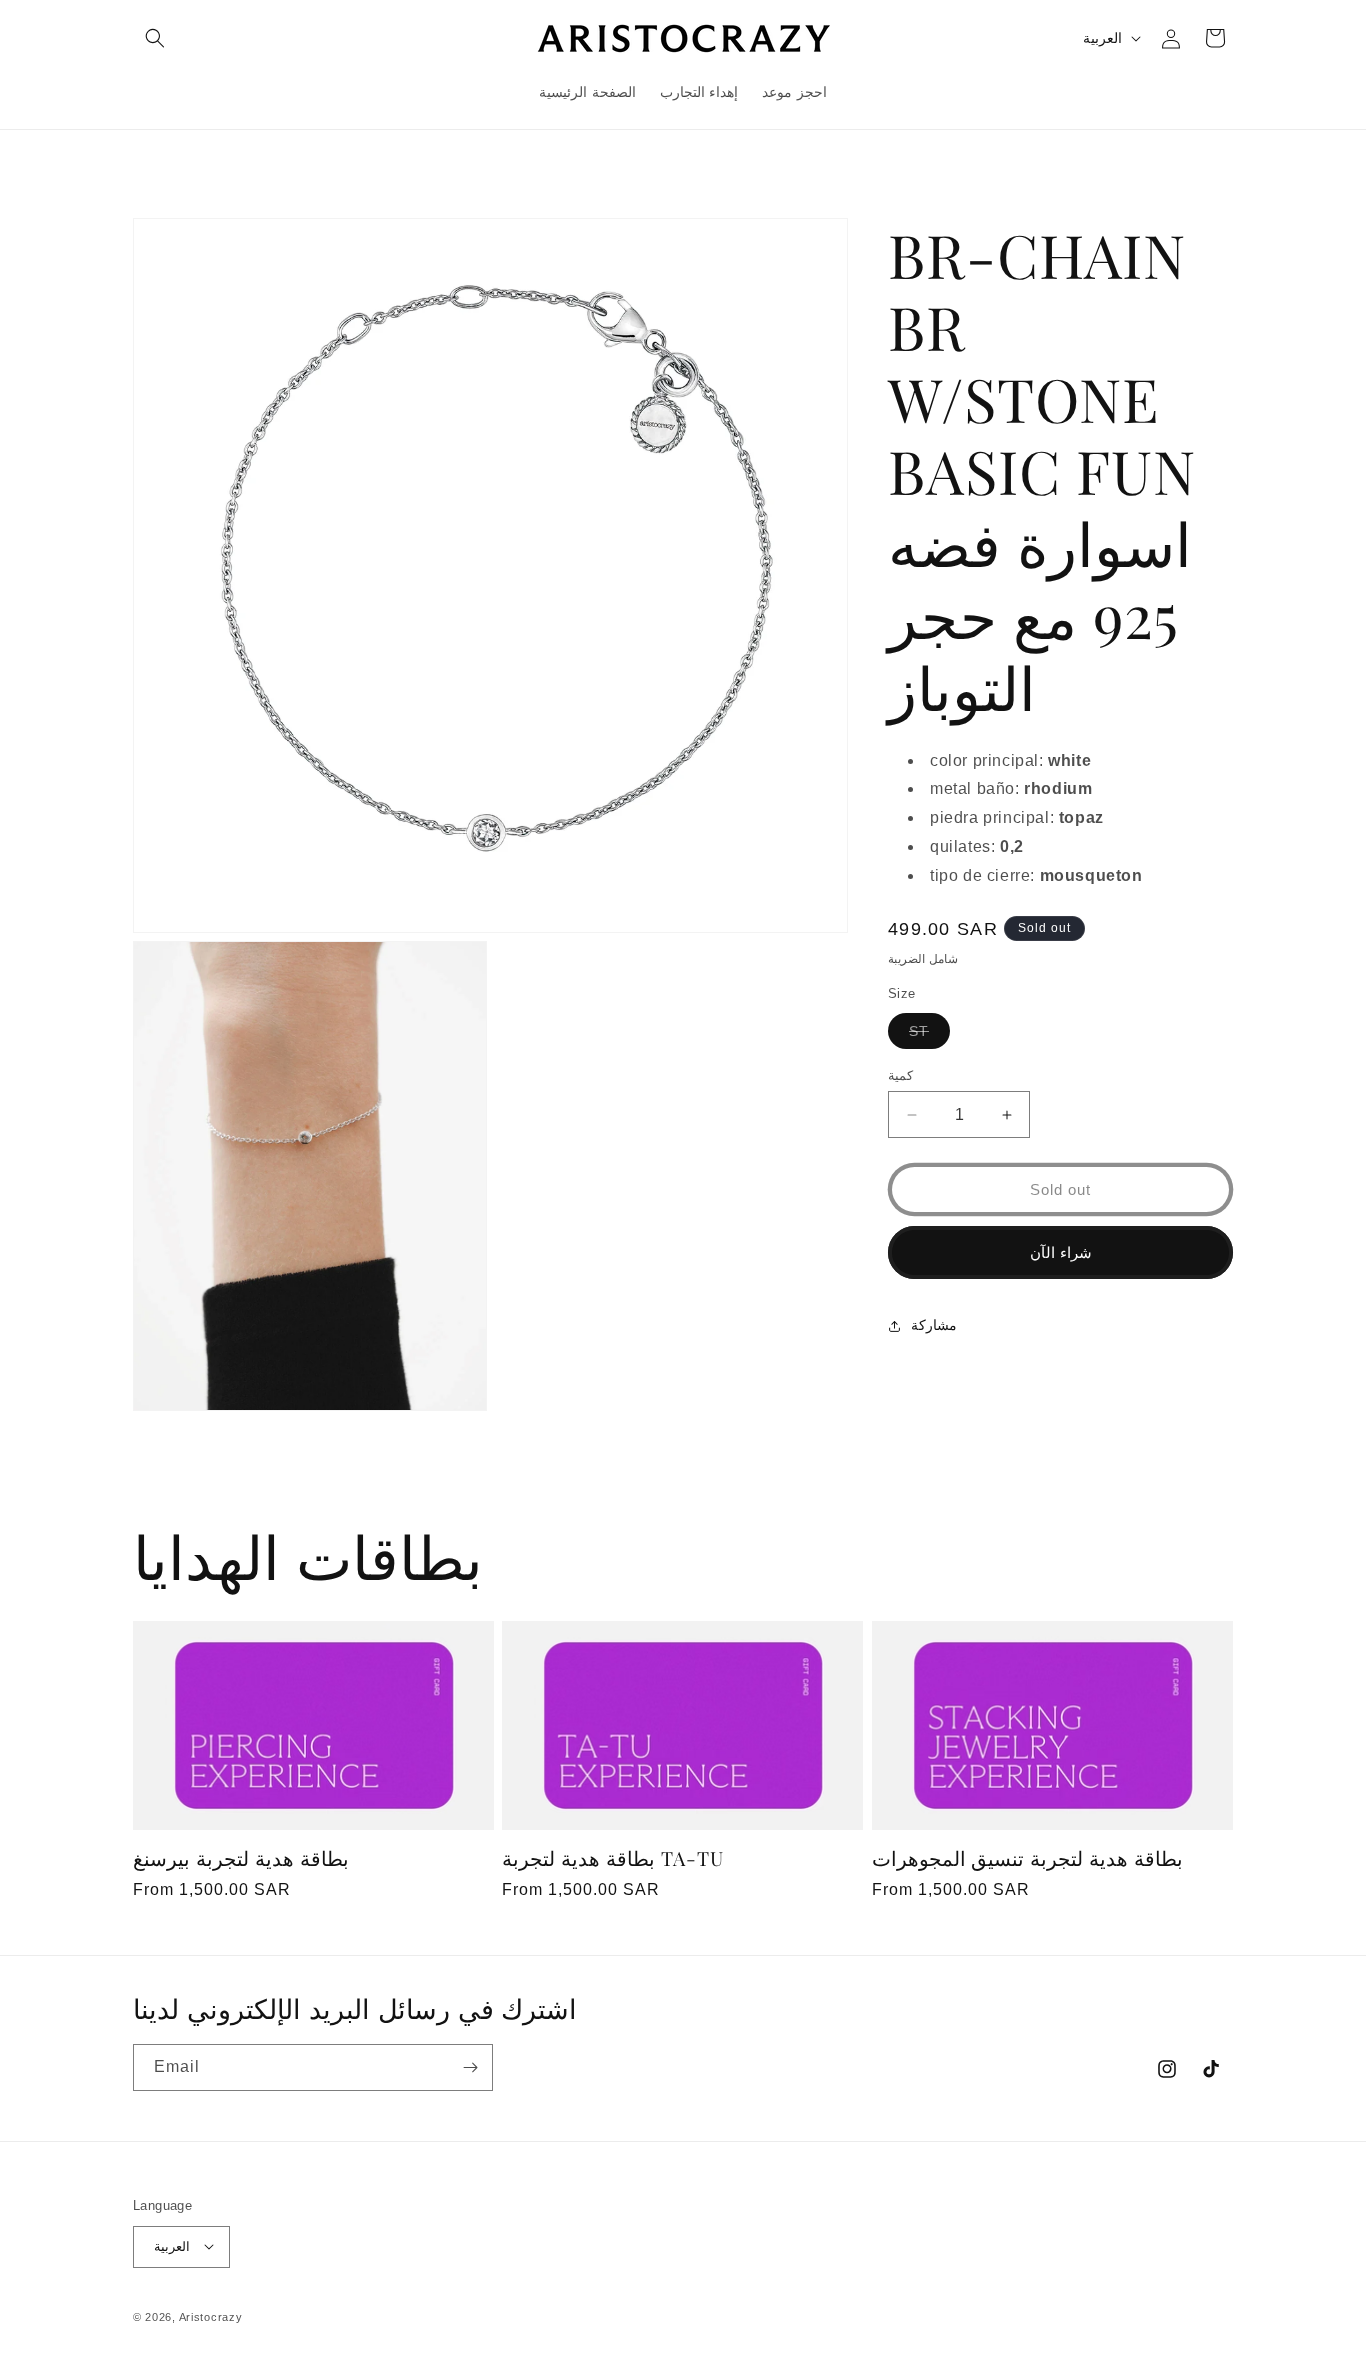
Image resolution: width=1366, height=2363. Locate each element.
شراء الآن (1061, 1252)
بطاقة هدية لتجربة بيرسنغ (241, 1858)
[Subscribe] (470, 2067)
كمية (900, 1075)
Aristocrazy (211, 2316)
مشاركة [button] (934, 1325)
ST (929, 1035)
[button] (155, 38)
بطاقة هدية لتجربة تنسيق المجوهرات (1028, 1858)
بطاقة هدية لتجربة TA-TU (612, 1858)
